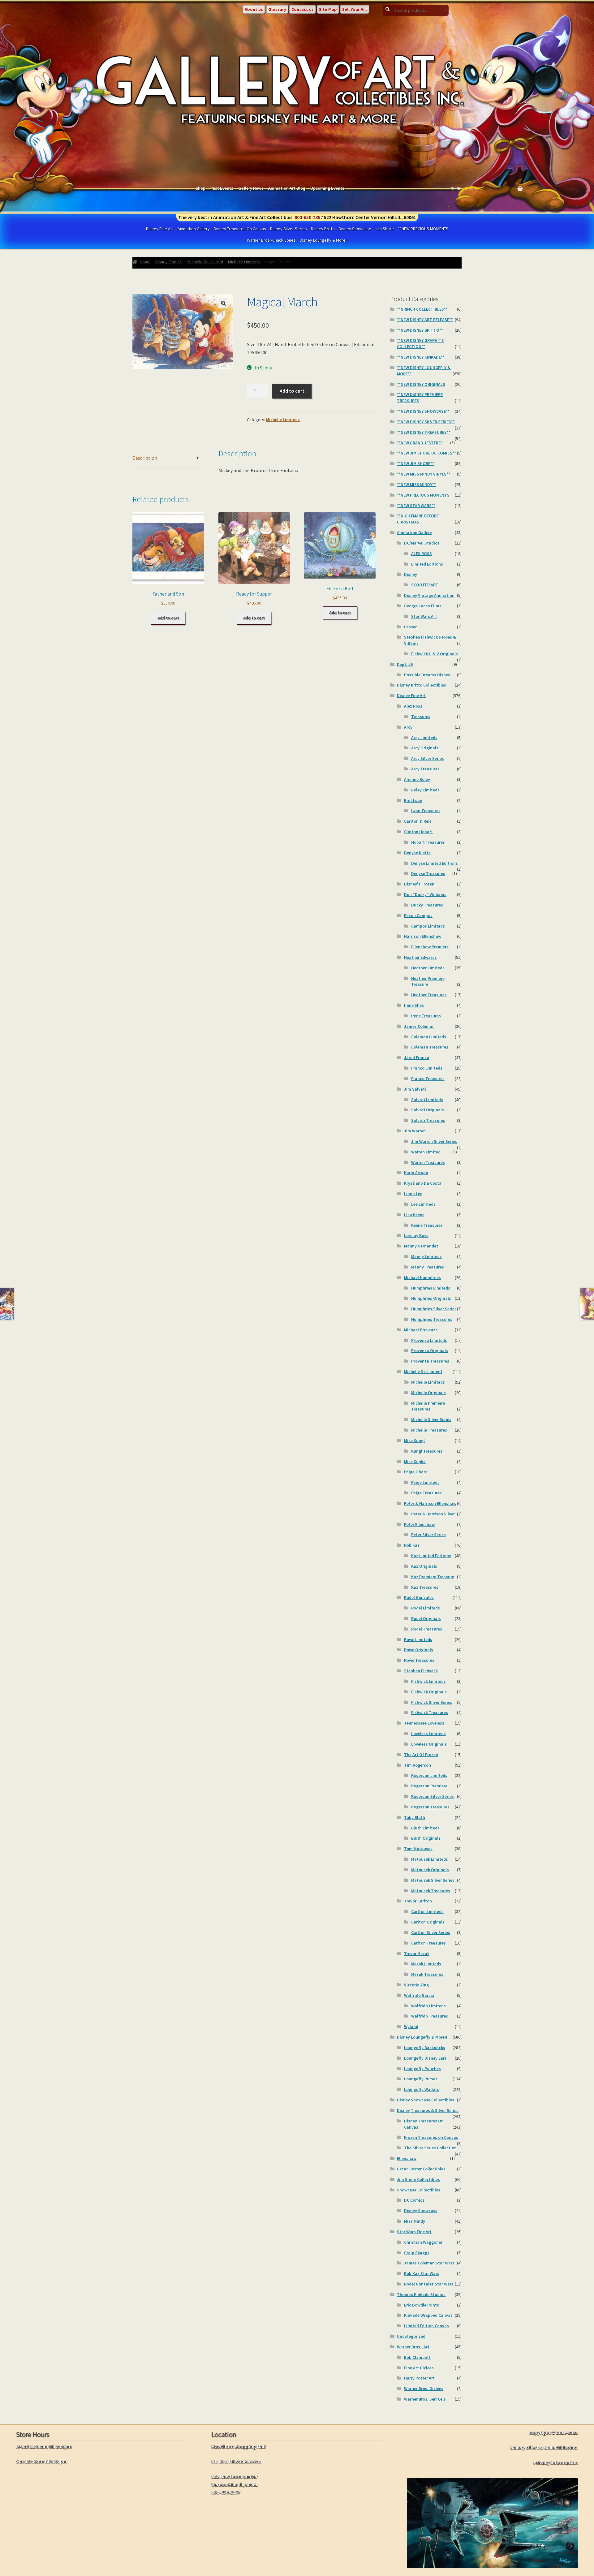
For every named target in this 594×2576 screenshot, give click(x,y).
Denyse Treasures (428, 873)
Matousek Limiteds (430, 1859)
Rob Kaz (412, 1545)
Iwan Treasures (426, 811)
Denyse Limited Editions (435, 863)
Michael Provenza (421, 1330)
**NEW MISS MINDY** (416, 485)
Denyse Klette (417, 853)
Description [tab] (145, 458)
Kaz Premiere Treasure (433, 1577)
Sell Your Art (355, 9)
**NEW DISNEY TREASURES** (424, 432)
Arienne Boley (417, 779)
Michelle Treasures (429, 1430)
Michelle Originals (428, 1393)
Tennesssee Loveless (424, 1723)
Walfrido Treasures (430, 2016)
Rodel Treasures (427, 1629)
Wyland (411, 2027)
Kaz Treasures (425, 1587)
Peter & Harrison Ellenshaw (430, 1503)
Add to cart (292, 391)
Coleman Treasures (430, 1047)
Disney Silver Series (288, 229)
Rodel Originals (426, 1618)
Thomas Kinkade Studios (421, 2294)
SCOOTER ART (425, 585)
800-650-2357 (309, 217)
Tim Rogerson (418, 1765)
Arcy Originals (425, 748)
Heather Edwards (420, 957)
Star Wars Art (424, 616)
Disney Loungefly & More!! (324, 240)
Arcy (408, 727)
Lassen (411, 627)
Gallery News (251, 188)
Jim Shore (385, 229)
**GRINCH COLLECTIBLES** (422, 309)
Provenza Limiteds (429, 1340)
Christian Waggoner (423, 2242)
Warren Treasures (428, 1162)
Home (145, 262)
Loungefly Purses (421, 2079)
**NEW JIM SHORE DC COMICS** (426, 453)
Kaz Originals (424, 1566)
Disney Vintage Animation (429, 595)
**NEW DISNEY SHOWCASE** (423, 411)
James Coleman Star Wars (429, 2263)
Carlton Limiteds (427, 1911)
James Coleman (419, 1026)
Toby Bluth (415, 1817)
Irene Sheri (414, 1005)
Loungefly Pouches (422, 2069)
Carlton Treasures (428, 1943)
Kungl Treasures (427, 1451)
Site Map (328, 9)
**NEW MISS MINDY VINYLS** (424, 474)
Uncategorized (411, 2336)
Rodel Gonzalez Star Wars (429, 2284)
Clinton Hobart (418, 832)
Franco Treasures (428, 1079)
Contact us (303, 9)
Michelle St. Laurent (205, 262)
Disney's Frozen (419, 884)
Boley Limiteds (425, 790)
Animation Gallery (194, 229)
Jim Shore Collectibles (418, 2179)
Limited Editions (427, 564)
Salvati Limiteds (427, 1100)
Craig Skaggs (417, 2253)
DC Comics (414, 2200)
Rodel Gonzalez (419, 1597)
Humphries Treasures (432, 1319)
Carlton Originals (428, 1922)
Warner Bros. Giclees (424, 2389)
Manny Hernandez (421, 1246)
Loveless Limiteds (428, 1734)
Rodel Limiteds (426, 1608)
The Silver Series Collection (430, 2148)
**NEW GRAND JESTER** (420, 443)
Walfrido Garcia (419, 1995)
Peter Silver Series (428, 1535)
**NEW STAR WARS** (416, 506)
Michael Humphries (422, 1277)
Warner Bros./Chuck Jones (271, 240)
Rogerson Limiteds (429, 1775)
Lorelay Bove (416, 1235)
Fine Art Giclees (419, 2368)
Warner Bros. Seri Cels (425, 2399)
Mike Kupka (415, 1462)
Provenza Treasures (430, 1361)
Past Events (222, 188)
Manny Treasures (428, 1267)
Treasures (421, 717)
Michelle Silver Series (431, 1419)
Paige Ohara (416, 1472)
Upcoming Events (327, 188)
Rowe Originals (419, 1650)
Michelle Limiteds (244, 262)
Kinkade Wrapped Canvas (428, 2315)
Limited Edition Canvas (426, 2326)
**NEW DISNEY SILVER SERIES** (426, 422)
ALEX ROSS (422, 554)
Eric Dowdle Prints (422, 2305)
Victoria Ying (416, 1985)
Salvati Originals (428, 1110)
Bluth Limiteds (425, 1828)
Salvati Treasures (428, 1120)
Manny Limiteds (426, 1256)
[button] (223, 303)
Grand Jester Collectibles (421, 2169)
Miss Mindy (415, 2221)
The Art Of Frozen (421, 1755)
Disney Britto (323, 229)
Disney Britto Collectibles (422, 685)
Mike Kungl (414, 1441)
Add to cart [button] (168, 618)
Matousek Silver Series (433, 1880)
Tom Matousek (418, 1849)
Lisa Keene (414, 1215)
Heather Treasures (429, 995)
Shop (200, 188)
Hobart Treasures (428, 842)
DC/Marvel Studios (422, 543)
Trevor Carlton (418, 1901)
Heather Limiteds (428, 968)
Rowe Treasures (419, 1660)
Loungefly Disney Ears (425, 2058)
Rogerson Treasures (430, 1807)
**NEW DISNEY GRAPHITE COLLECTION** (420, 343)
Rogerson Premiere (429, 1786)
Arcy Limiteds (424, 738)
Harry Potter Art (419, 2378)
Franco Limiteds (427, 1068)
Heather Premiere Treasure (428, 981)
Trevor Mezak (417, 1954)
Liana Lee (413, 1194)
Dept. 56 (405, 664)
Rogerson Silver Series (433, 1796)
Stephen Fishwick (421, 1671)
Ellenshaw (407, 2158)
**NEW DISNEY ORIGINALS (421, 384)
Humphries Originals (431, 1298)
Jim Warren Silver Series (434, 1141)
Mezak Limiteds (426, 1964)
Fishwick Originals (429, 1692)
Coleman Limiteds (429, 1037)
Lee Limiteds (423, 1204)
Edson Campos (418, 915)
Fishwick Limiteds (428, 1681)
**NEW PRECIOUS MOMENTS (423, 229)
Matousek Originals (430, 1870)
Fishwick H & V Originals (435, 654)
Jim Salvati (415, 1089)
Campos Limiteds (428, 926)
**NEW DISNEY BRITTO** (420, 330)
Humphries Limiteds (431, 1288)
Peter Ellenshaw (419, 1524)
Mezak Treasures (427, 1974)
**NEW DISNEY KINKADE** (421, 357)
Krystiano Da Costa (423, 1183)
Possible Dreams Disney (427, 675)
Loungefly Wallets (422, 2089)
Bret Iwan (413, 800)
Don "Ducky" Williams (425, 894)
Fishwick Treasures (430, 1712)
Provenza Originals (430, 1350)
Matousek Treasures (431, 1891)
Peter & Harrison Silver (433, 1514)
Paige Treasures (426, 1493)
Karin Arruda (416, 1173)
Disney (411, 574)
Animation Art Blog (287, 188)
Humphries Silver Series (434, 1309)
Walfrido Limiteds (428, 2006)
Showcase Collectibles (419, 2190)
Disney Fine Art (160, 229)
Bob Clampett (417, 2357)
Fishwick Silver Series (432, 1702)
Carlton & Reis (418, 821)
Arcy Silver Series (428, 758)
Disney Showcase (355, 229)
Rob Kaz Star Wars (422, 2273)
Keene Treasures (427, 1225)
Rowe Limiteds (418, 1639)
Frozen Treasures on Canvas (431, 2137)
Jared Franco (417, 1058)
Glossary (277, 9)
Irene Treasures (426, 1016)
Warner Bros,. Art (413, 2347)
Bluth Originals (426, 1838)
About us (254, 9)
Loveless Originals (429, 1744)
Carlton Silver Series (431, 1932)
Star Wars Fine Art (414, 2232)
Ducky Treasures (427, 905)
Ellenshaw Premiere (430, 947)
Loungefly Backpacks (425, 2048)
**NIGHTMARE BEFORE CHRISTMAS (418, 519)
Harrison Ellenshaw (423, 936)
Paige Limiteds (425, 1482)
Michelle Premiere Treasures (428, 1406)
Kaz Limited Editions (431, 1556)
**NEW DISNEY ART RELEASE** (425, 320)
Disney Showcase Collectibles (426, 2100)
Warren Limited (426, 1152)
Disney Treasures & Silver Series (428, 2110)
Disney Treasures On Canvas (240, 229)
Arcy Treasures (425, 769)
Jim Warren (415, 1131)
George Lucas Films (423, 606)
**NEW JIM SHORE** (415, 463)
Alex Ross (413, 706)
